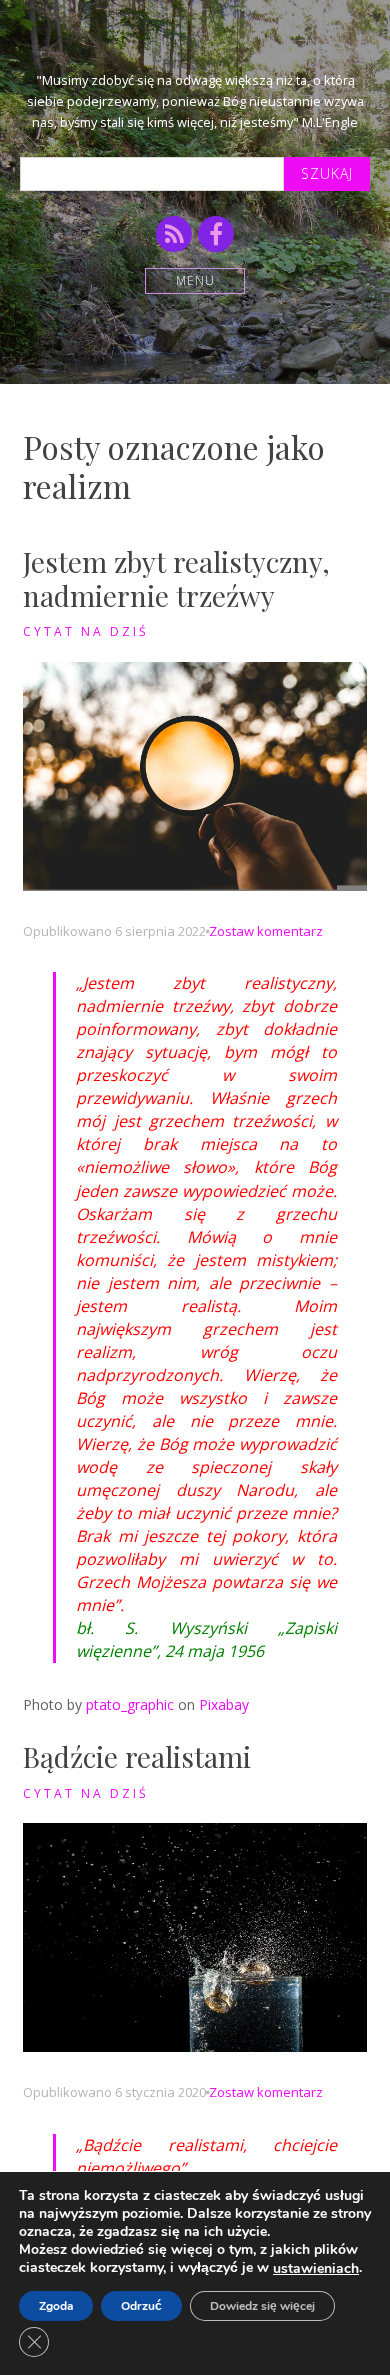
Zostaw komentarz (266, 931)
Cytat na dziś (86, 631)
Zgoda (56, 2306)
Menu (195, 280)
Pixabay (224, 1704)
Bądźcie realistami (137, 1756)
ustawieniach (316, 2269)
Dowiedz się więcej (262, 2306)
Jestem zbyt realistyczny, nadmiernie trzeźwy (176, 578)
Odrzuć (141, 2306)
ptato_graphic (130, 1704)
